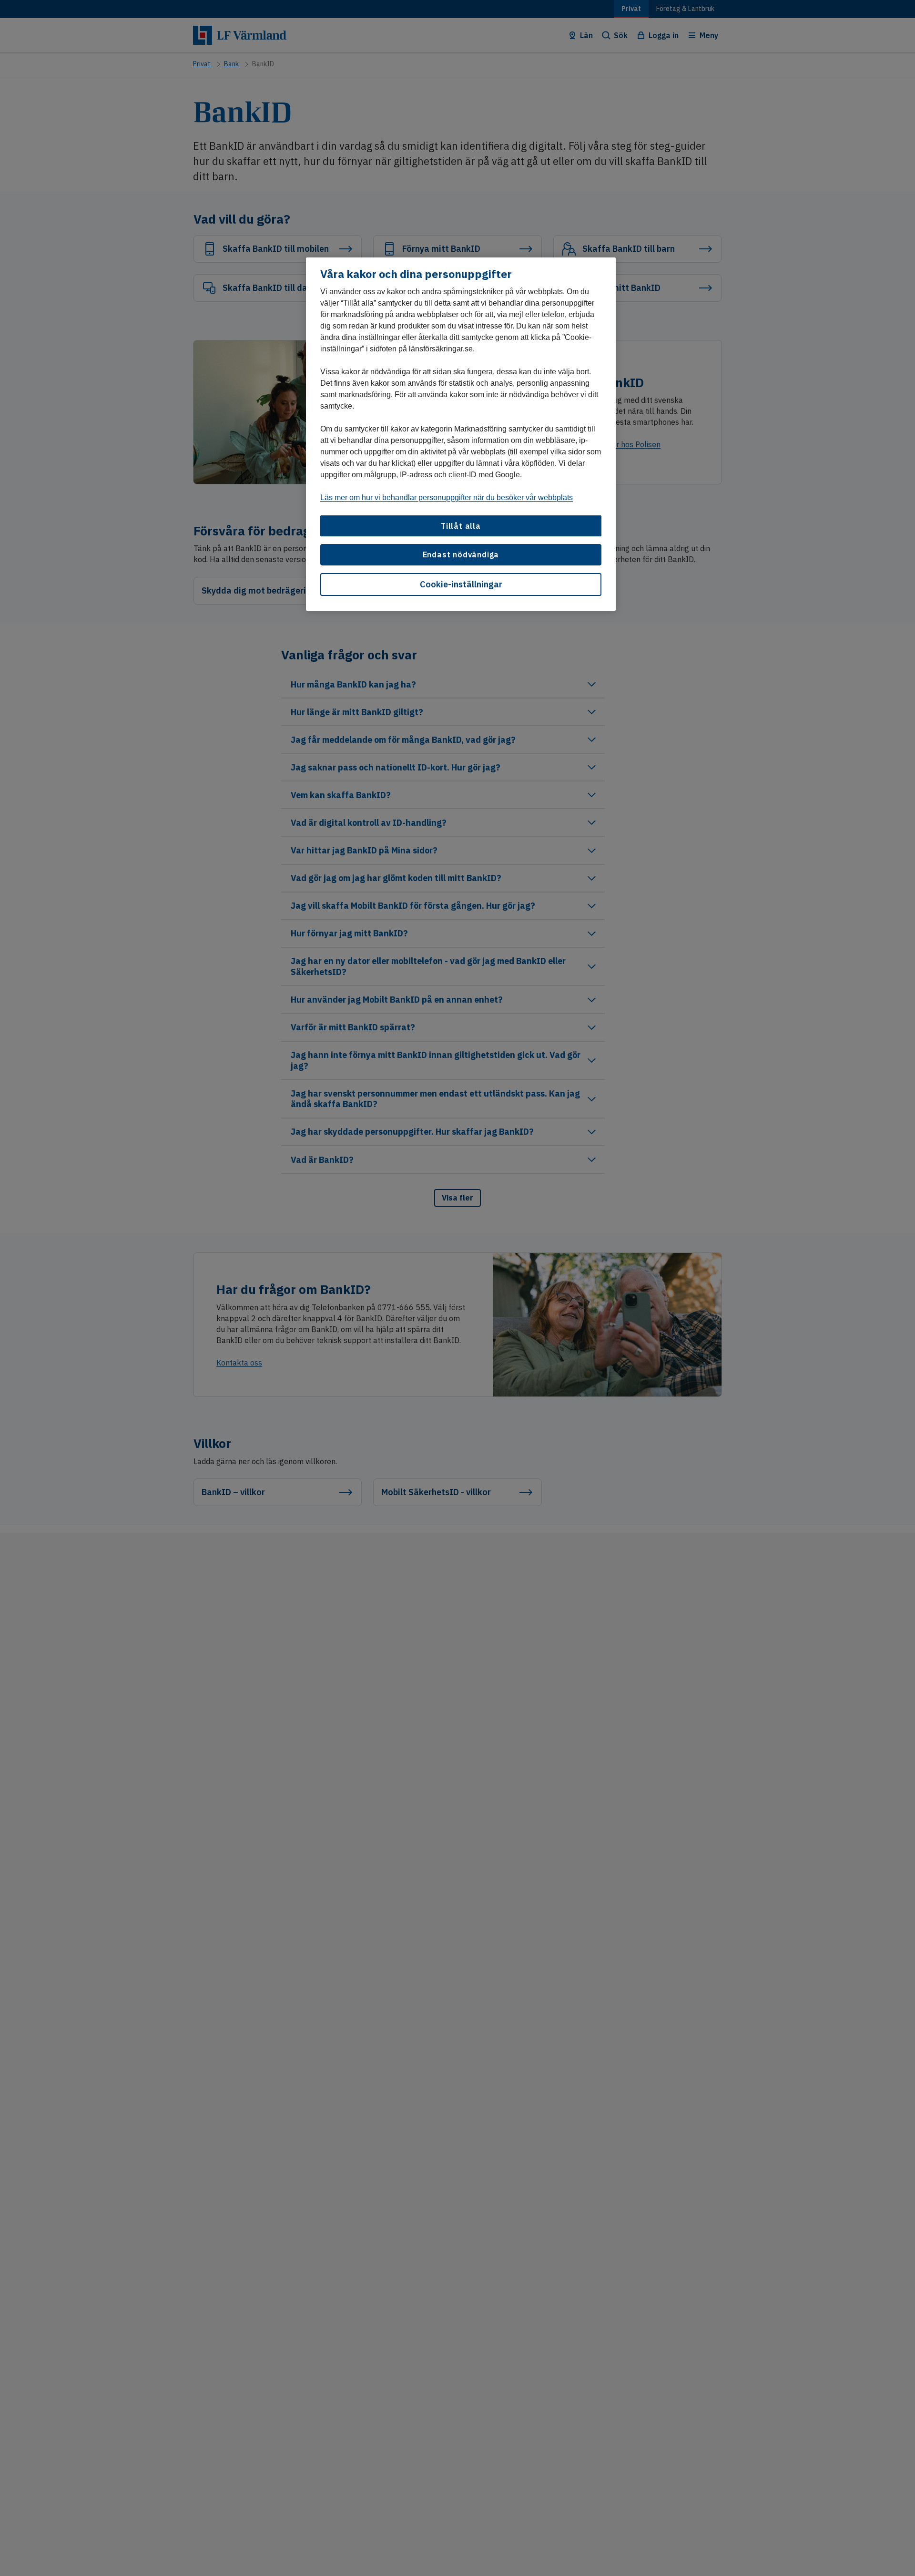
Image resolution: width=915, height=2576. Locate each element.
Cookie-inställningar (461, 584)
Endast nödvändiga (461, 555)
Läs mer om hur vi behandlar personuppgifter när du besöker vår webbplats (447, 498)
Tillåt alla (461, 526)
